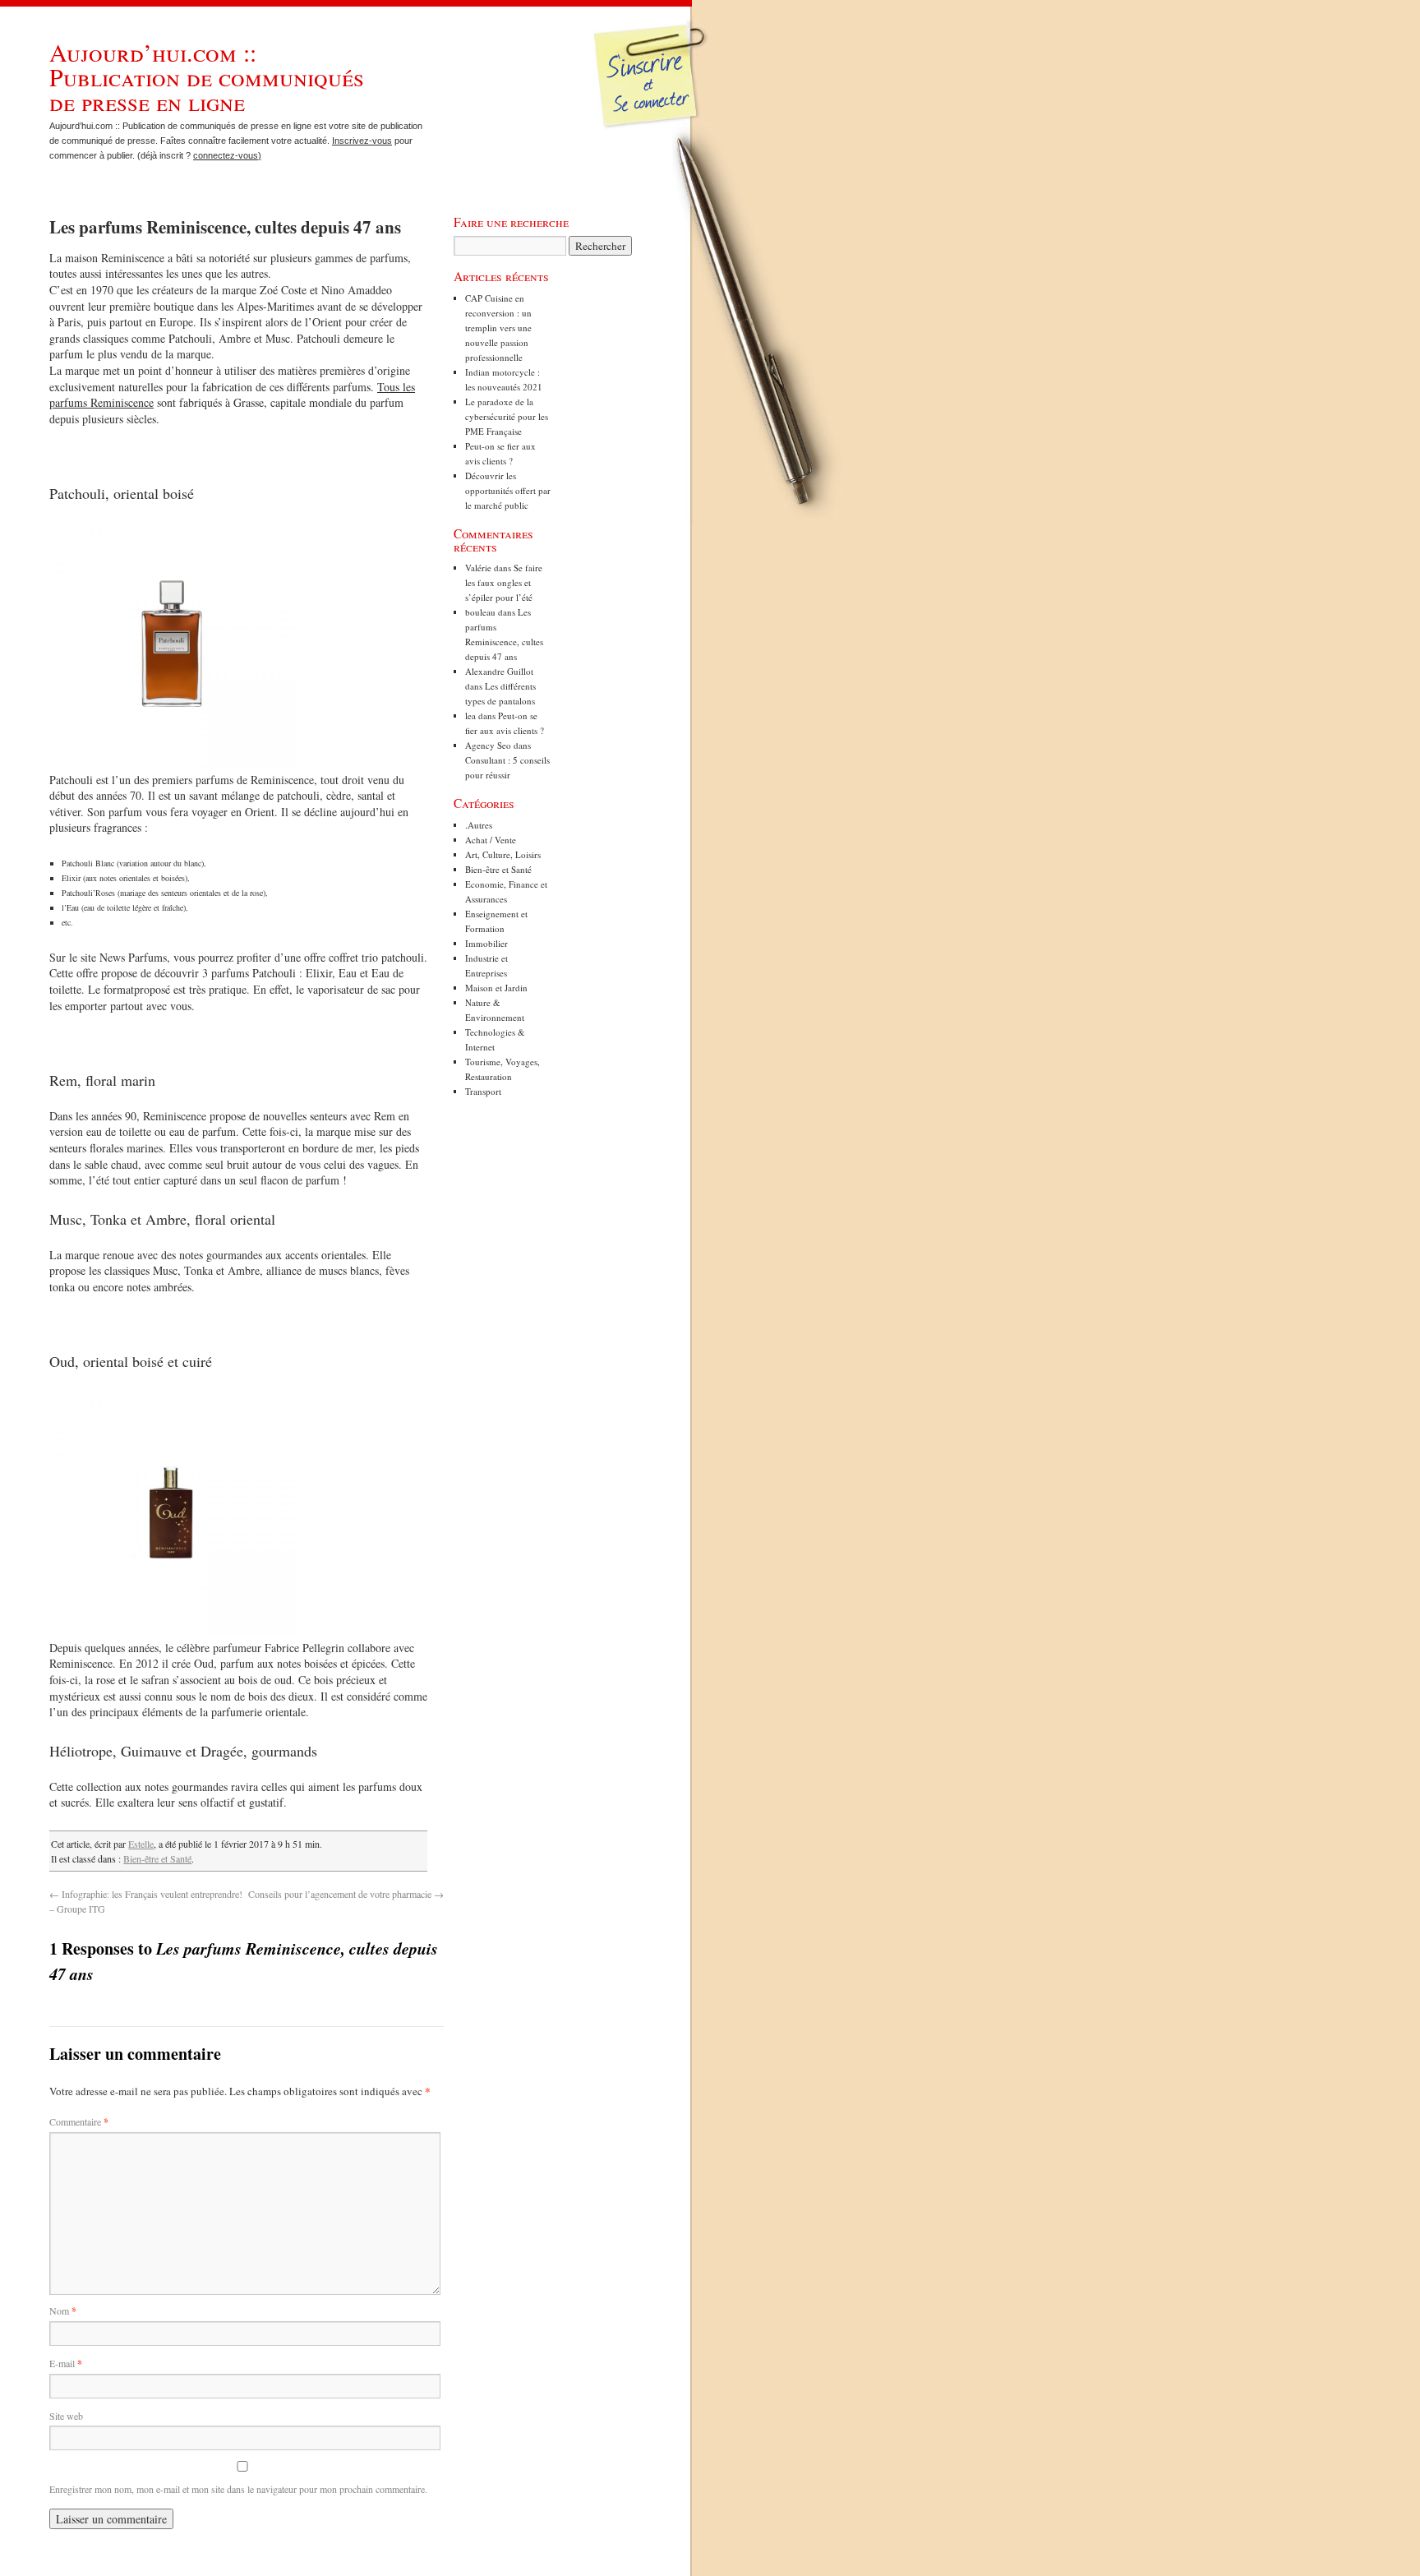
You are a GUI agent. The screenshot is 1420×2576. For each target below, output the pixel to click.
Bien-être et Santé (157, 1858)
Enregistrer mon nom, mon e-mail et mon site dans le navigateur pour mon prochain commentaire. (238, 2489)
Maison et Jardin (496, 988)
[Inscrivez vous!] (652, 86)
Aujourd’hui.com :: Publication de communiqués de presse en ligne (207, 76)
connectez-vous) (227, 155)
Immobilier (486, 943)
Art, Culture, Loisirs (503, 854)
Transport (483, 1091)
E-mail (66, 2363)
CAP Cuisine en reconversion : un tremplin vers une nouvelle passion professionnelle (498, 328)
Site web (66, 2416)
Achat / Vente (491, 840)
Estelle (141, 1844)
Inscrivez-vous (362, 141)
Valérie (478, 568)
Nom (63, 2311)
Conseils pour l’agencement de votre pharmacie (346, 1894)
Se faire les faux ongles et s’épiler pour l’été (504, 582)
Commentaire (79, 2121)
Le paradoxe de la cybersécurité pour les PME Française (507, 416)
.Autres (479, 825)
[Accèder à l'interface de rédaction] (654, 127)
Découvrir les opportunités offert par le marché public (508, 490)
